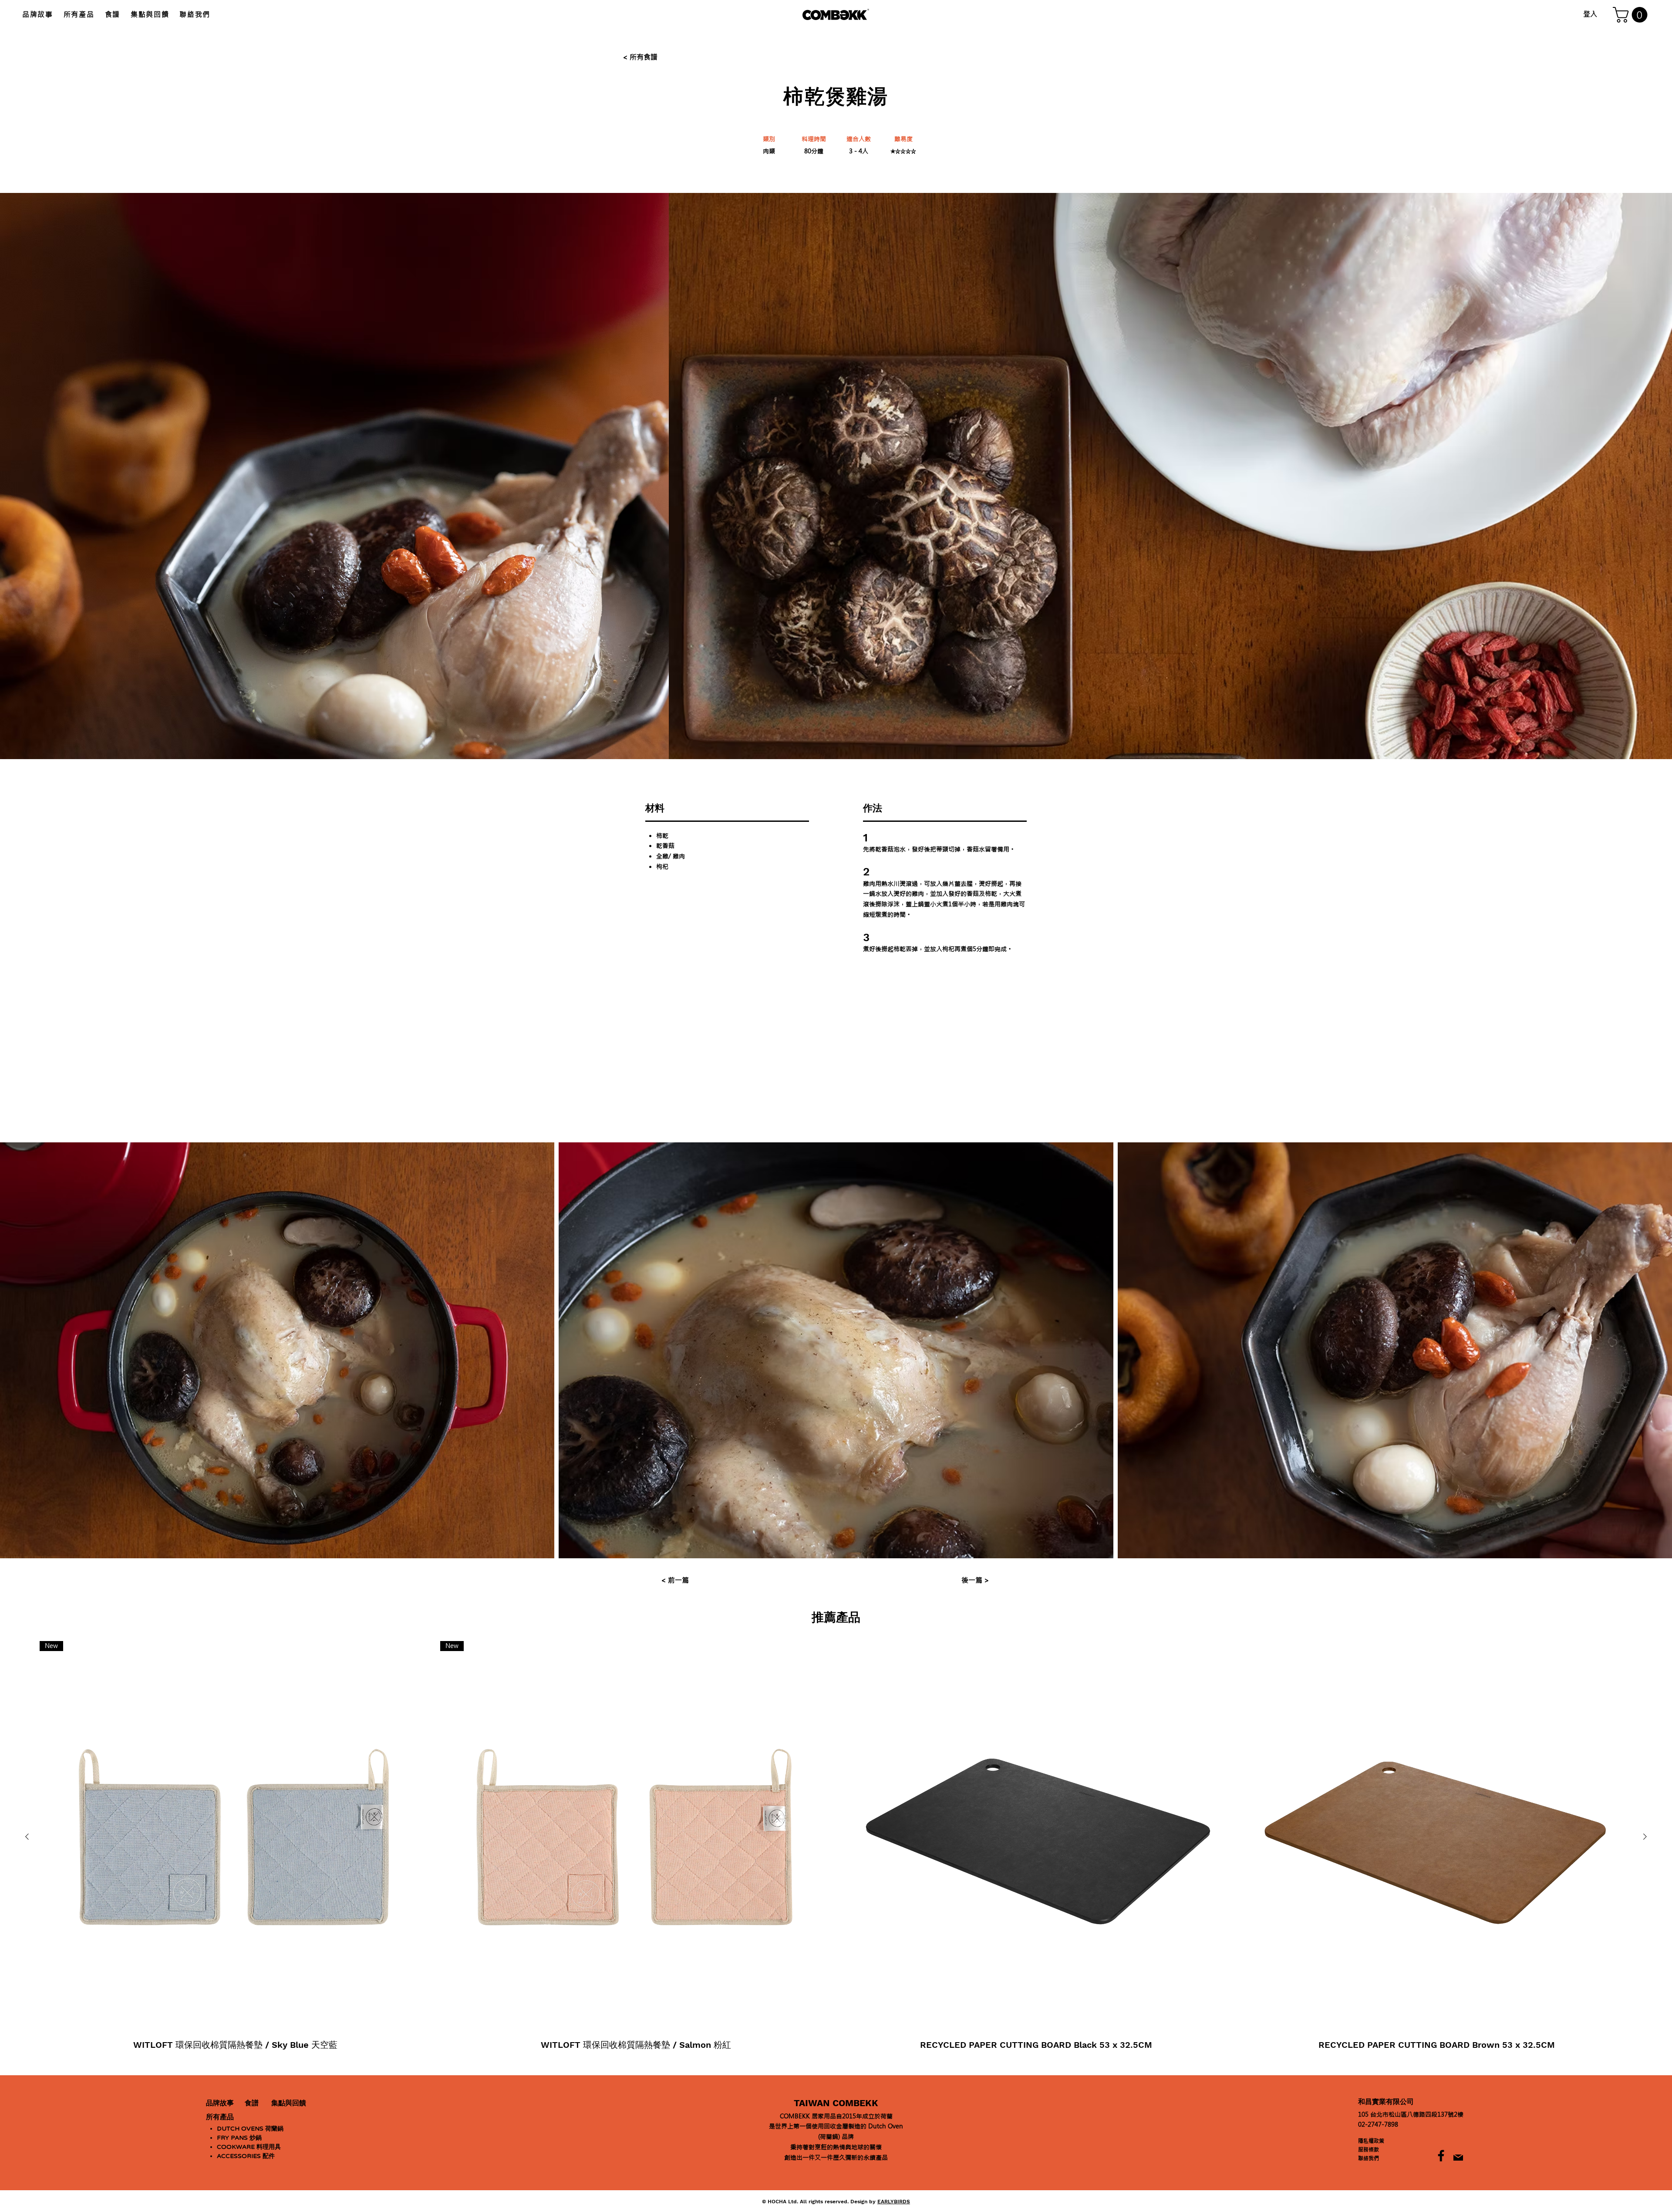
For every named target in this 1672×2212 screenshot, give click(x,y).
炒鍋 (239, 2138)
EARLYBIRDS (894, 2202)
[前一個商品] (27, 1837)
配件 (246, 2156)
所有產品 (220, 2117)
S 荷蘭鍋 (250, 2129)
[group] (836, 1855)
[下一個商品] (1645, 1837)
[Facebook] (1441, 2156)
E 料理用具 (249, 2147)
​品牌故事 (220, 2103)
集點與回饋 (289, 2103)
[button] (1632, 15)
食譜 (252, 2103)
